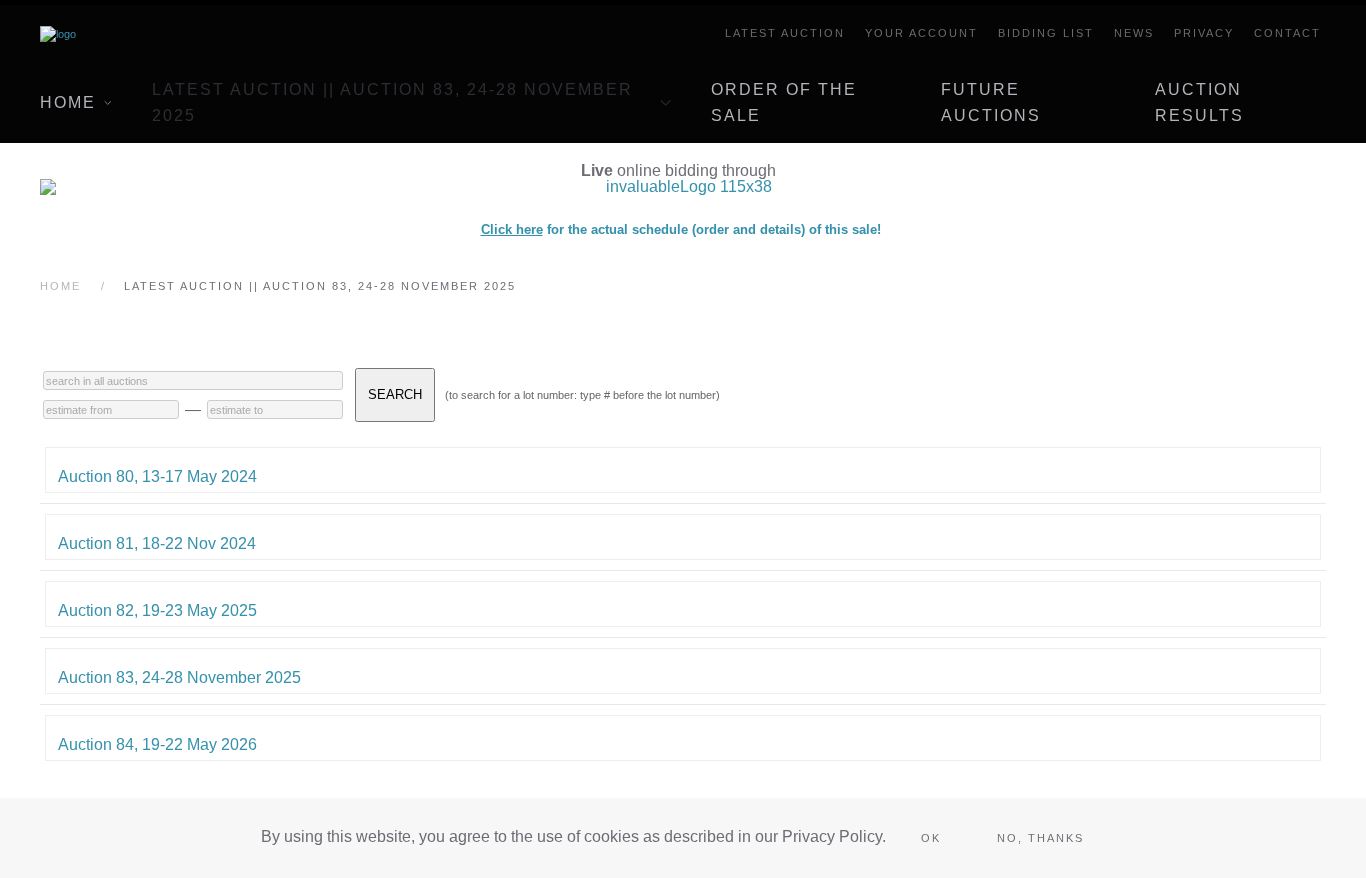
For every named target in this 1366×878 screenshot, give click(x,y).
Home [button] (68, 102)
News (1134, 33)
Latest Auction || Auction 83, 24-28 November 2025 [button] (392, 102)
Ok (931, 838)
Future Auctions (991, 102)
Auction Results (1199, 102)
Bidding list (1046, 33)
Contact (1287, 33)
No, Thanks (1040, 838)
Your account (921, 33)
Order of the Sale (784, 102)
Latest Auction (785, 33)
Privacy (1204, 33)
